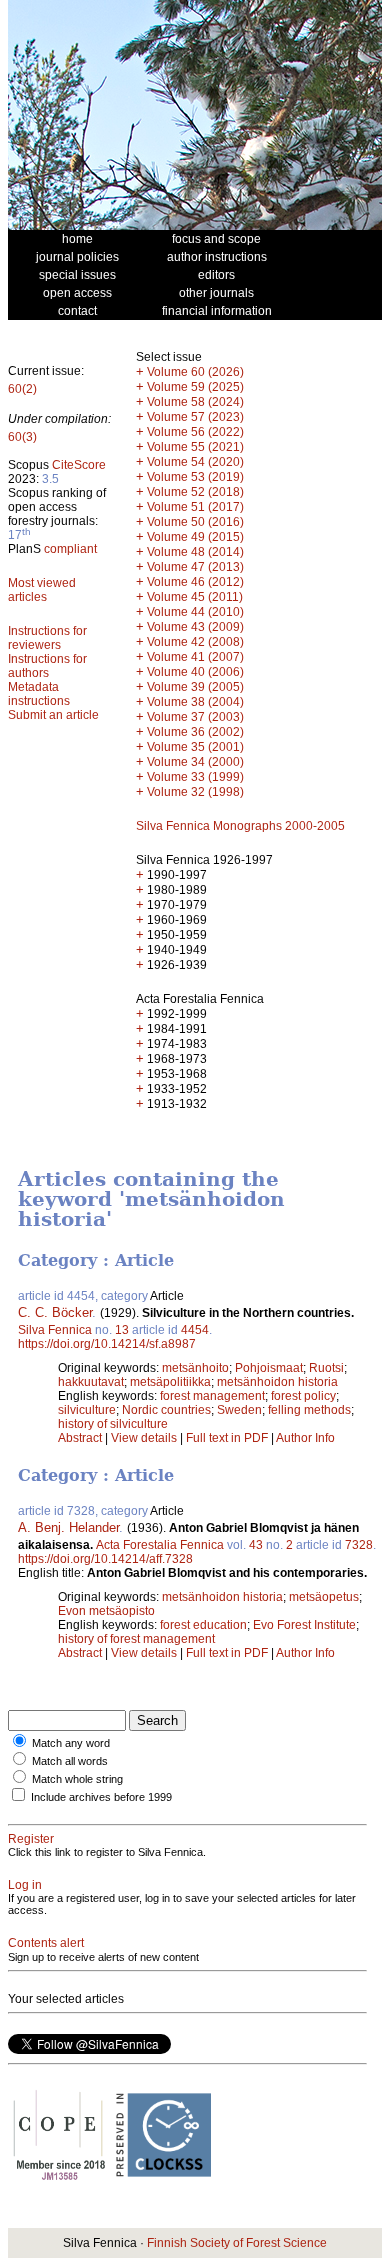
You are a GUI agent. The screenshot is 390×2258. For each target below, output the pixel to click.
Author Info (305, 1438)
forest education (203, 1625)
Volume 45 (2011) (195, 597)
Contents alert (46, 1943)
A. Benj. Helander (68, 1527)
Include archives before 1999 (101, 1797)
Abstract (80, 1438)
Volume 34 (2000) (195, 762)
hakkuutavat (91, 1382)
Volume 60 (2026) (195, 372)
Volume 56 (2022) (195, 432)
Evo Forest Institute (304, 1625)
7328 (359, 1545)
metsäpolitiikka (170, 1382)
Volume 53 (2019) (195, 477)
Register (31, 1839)
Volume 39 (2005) (195, 687)
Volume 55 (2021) (195, 447)
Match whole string (77, 1779)
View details (145, 1438)
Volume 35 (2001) (195, 747)
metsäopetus (324, 1597)
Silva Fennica (55, 1330)
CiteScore (79, 465)
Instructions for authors (47, 666)
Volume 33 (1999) (195, 777)
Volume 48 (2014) (195, 552)
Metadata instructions (39, 694)
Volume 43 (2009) (195, 627)
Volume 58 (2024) (195, 402)
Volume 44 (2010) (195, 612)
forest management (212, 1396)
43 (256, 1545)
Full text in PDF (227, 1438)
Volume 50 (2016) (195, 522)
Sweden (239, 1410)
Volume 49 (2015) (195, 537)
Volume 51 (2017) (195, 507)
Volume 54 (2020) (195, 462)
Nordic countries (166, 1410)
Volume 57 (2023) (195, 417)
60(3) (22, 437)
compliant (70, 549)
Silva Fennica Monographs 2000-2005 (240, 826)
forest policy (303, 1396)
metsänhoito (195, 1368)
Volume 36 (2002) (195, 732)
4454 (195, 1330)
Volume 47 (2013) (195, 567)
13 (122, 1330)
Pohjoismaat (269, 1368)
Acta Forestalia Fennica (160, 1545)
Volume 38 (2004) (195, 702)
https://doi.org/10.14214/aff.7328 (105, 1559)
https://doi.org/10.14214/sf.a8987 (107, 1344)
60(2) (22, 389)
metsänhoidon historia (277, 1382)
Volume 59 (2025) (195, 387)
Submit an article (53, 715)
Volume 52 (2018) (195, 492)
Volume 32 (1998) (195, 792)
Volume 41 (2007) (195, 657)
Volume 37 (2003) (195, 717)
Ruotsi (326, 1368)
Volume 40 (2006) (195, 672)
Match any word (71, 1743)
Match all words (70, 1761)
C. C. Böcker (55, 1312)
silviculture (87, 1410)
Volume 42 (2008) (195, 642)
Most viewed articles (42, 590)
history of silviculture (113, 1424)
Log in (25, 1885)
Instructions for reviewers (47, 638)
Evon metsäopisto (106, 1611)
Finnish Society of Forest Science (237, 2243)
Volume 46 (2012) (195, 582)
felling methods (309, 1410)
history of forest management (136, 1639)
